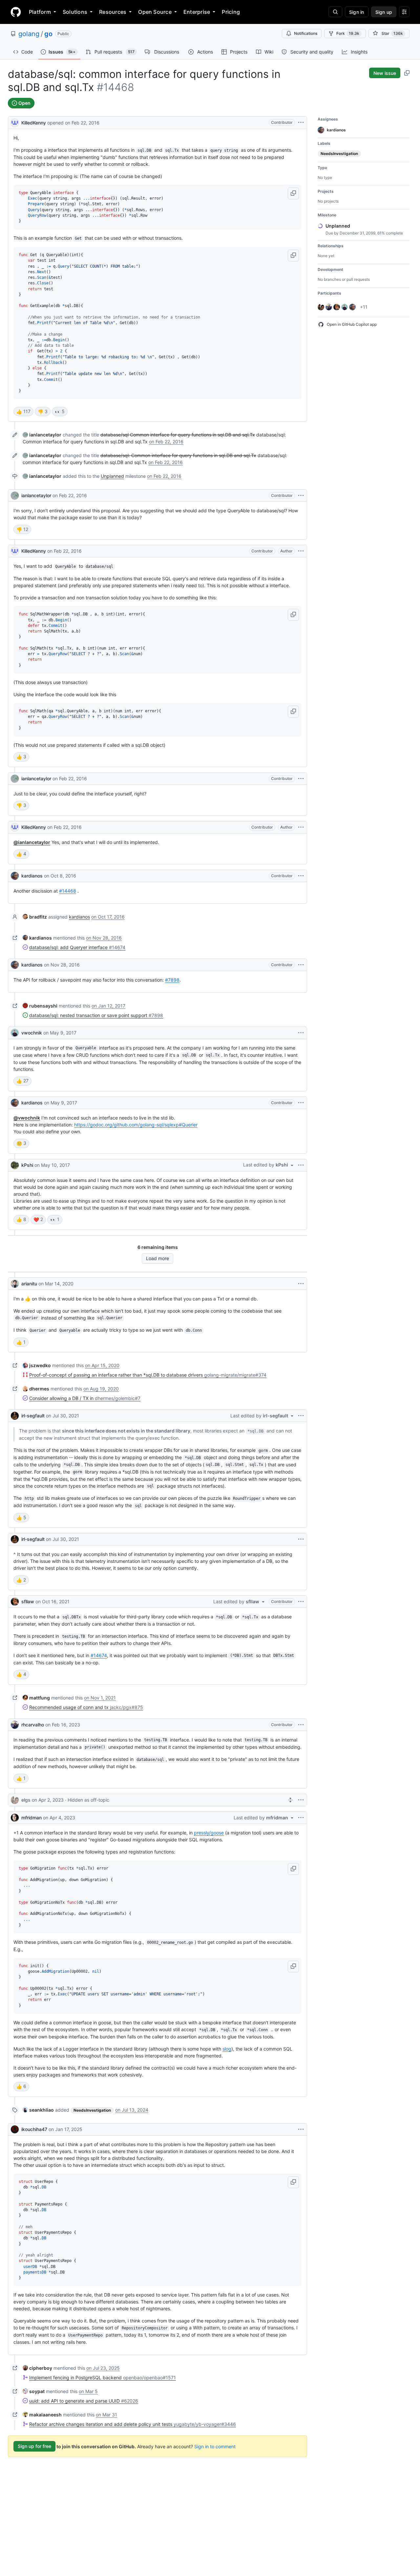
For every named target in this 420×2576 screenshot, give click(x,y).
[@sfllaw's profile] (15, 1602)
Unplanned (112, 476)
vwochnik (32, 1033)
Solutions (75, 12)
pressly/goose (209, 1833)
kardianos (32, 876)
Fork (348, 33)
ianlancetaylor (36, 495)
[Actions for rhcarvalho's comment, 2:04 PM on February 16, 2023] (301, 1725)
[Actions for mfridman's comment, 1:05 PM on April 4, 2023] (301, 1818)
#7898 (172, 980)
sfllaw (28, 1601)
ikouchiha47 (34, 2129)
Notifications (306, 33)
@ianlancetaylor (32, 842)
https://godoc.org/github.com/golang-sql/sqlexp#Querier (136, 1125)
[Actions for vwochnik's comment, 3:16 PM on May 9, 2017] (301, 1033)
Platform (40, 12)
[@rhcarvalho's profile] (15, 1725)
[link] (42, 435)
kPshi (27, 1165)
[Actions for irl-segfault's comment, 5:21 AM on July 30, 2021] (301, 1416)
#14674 (99, 1655)
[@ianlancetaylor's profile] (15, 496)
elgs (26, 1800)
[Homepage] (16, 12)
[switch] (23, 411)
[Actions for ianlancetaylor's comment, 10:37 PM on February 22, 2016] (301, 779)
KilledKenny (34, 123)
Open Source (155, 12)
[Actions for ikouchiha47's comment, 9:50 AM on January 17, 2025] (301, 2129)
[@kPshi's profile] (15, 1165)
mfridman (31, 1818)
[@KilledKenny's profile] (15, 122)
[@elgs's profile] (15, 1800)
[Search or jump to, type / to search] (335, 12)
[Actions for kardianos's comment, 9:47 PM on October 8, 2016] (301, 876)
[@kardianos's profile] (15, 876)
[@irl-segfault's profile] (15, 1416)
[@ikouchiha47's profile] (15, 2129)
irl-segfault (33, 1416)
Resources (113, 12)
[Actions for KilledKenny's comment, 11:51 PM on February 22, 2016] (301, 827)
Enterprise (197, 12)
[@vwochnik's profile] (15, 1033)
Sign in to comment (215, 2446)
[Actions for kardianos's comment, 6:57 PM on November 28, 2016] (301, 965)
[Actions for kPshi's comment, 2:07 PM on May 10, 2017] (301, 1165)
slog (227, 2049)
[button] (293, 193)
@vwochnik (27, 1118)
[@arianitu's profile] (15, 1284)
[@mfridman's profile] (15, 1818)
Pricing (231, 12)
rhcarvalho (33, 1725)
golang (29, 34)
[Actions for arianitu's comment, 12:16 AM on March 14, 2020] (301, 1284)
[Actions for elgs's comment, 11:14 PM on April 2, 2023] (301, 1800)
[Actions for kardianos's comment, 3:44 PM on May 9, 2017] (301, 1103)
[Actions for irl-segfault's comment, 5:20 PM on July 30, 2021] (301, 1539)
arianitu (29, 1284)
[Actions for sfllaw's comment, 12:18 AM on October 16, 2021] (301, 1602)
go (48, 34)
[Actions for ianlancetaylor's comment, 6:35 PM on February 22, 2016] (301, 496)
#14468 (68, 891)
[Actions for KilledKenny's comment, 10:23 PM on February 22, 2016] (301, 551)
